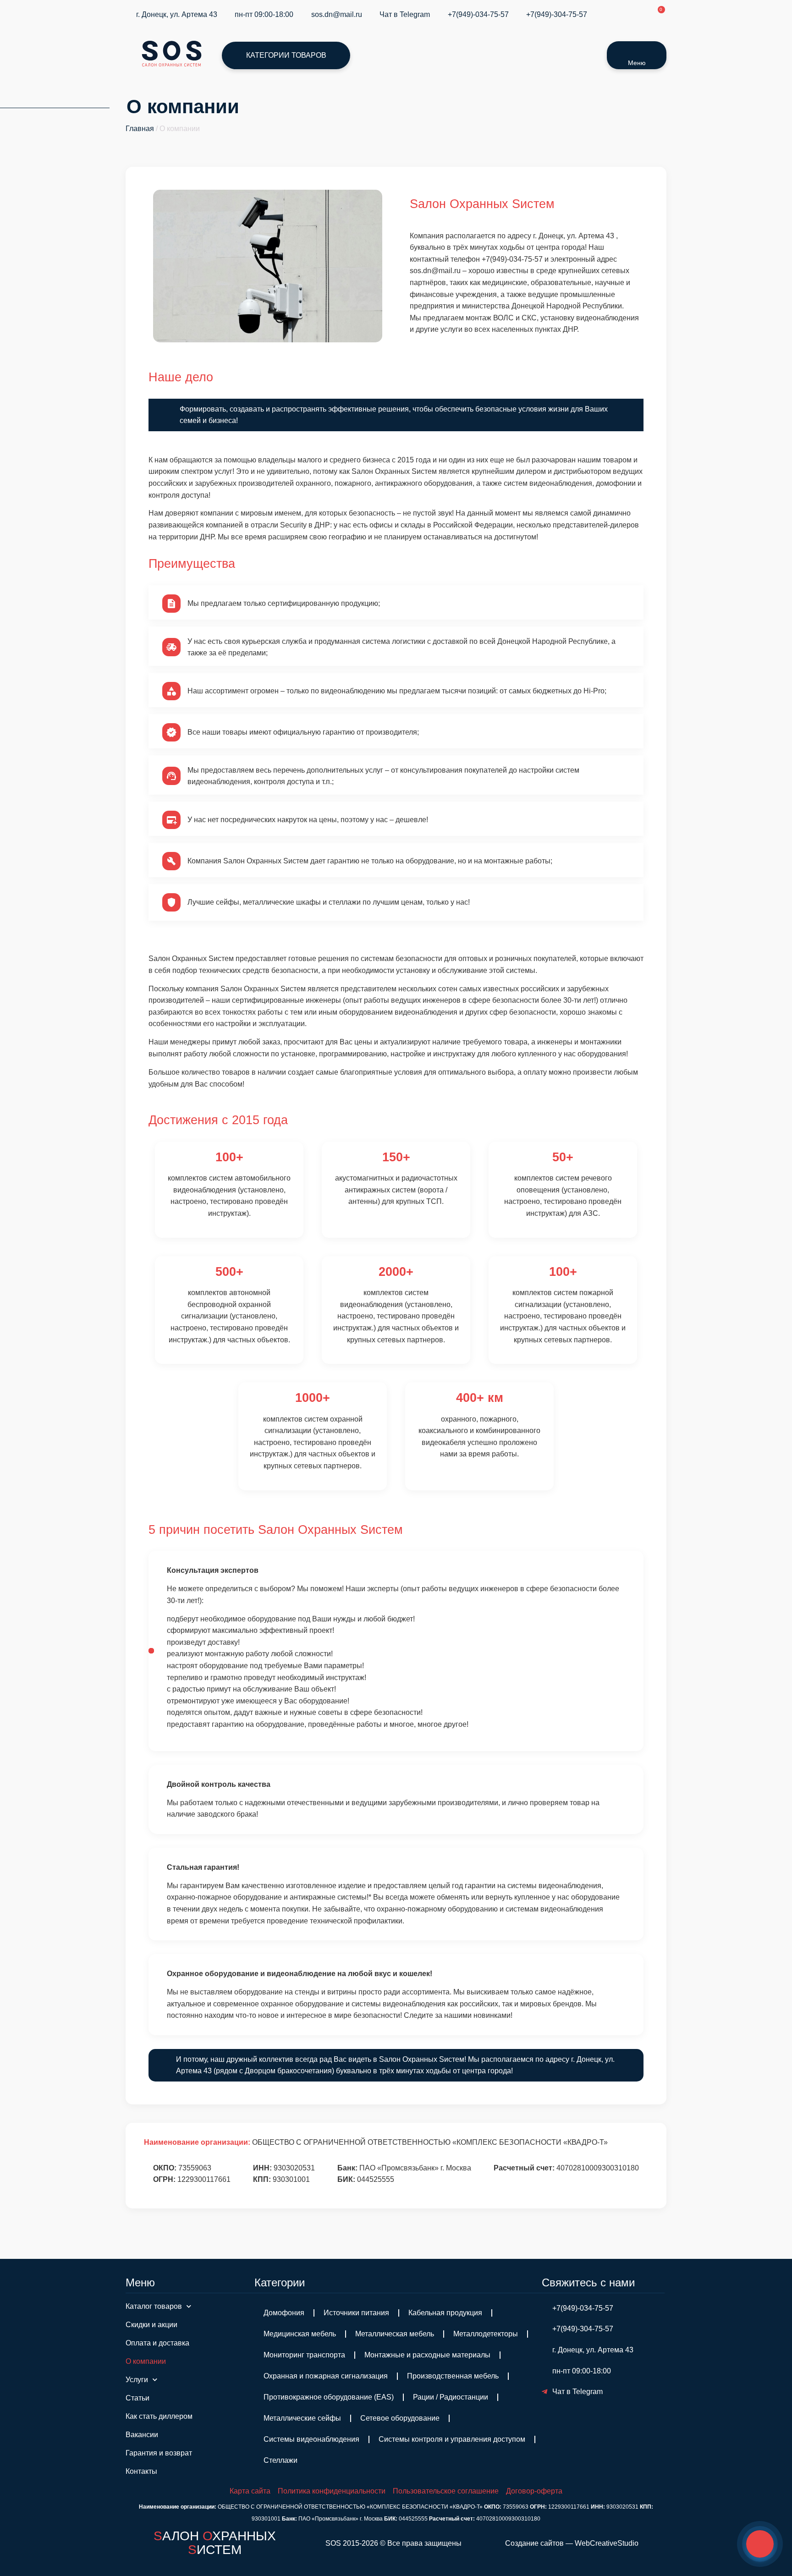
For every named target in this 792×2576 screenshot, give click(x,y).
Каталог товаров (154, 2306)
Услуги (137, 2380)
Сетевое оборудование (400, 2418)
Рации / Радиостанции (451, 2397)
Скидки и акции (151, 2325)
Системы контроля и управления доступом (452, 2439)
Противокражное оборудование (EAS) (329, 2397)
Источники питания (356, 2313)
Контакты (141, 2471)
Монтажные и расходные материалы (427, 2355)
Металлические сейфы (302, 2418)
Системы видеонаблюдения (311, 2439)
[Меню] (637, 50)
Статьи (137, 2398)
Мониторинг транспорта (304, 2355)
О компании (146, 2361)
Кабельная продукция (445, 2313)
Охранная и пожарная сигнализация (326, 2376)
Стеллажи (280, 2460)
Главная (140, 129)
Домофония (284, 2313)
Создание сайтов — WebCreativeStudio (572, 2543)
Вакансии (142, 2435)
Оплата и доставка (157, 2343)
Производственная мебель (453, 2376)
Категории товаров (286, 55)
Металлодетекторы (486, 2334)
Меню (637, 63)
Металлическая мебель (395, 2334)
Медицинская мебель (300, 2334)
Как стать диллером (159, 2416)
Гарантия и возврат (159, 2453)
